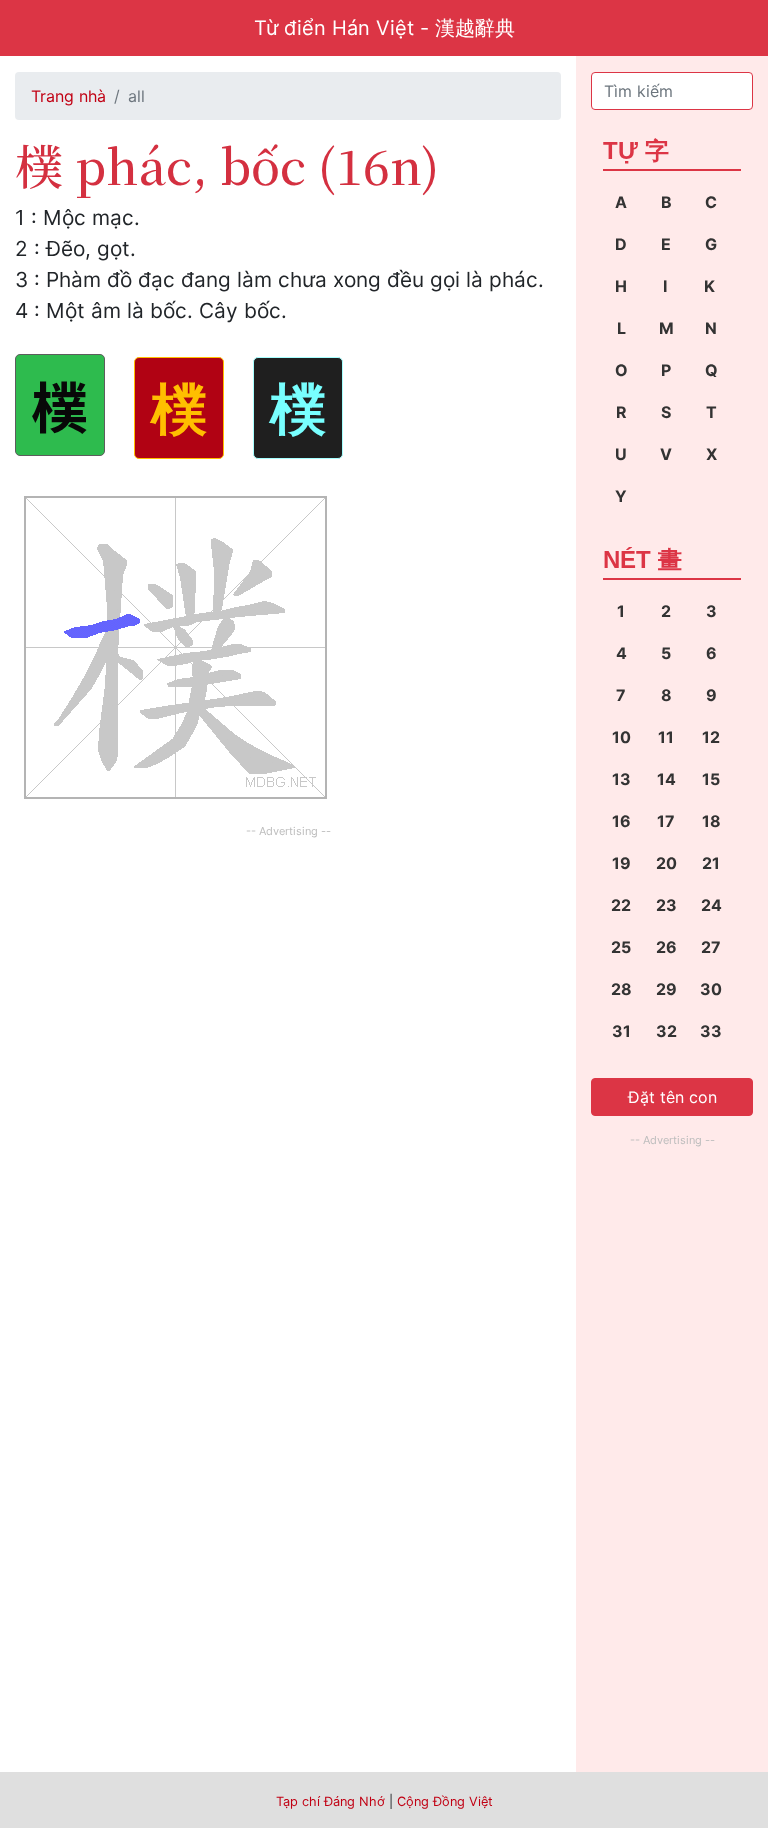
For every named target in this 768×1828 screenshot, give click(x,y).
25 (621, 947)
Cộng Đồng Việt (445, 1801)
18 (711, 821)
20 (666, 863)
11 (666, 737)
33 (711, 1031)
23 (666, 905)
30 (711, 989)
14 (666, 779)
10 (621, 737)
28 (621, 989)
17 (666, 821)
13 (621, 779)
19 (621, 863)
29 (666, 989)
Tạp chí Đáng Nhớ (330, 1801)
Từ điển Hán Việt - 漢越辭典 (384, 28)
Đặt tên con (672, 1097)
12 (711, 737)
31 (621, 1031)
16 (621, 821)
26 (666, 947)
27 (711, 947)
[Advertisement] (288, 983)
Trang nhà (68, 96)
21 (711, 863)
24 (711, 905)
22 (621, 905)
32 (666, 1031)
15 (711, 779)
